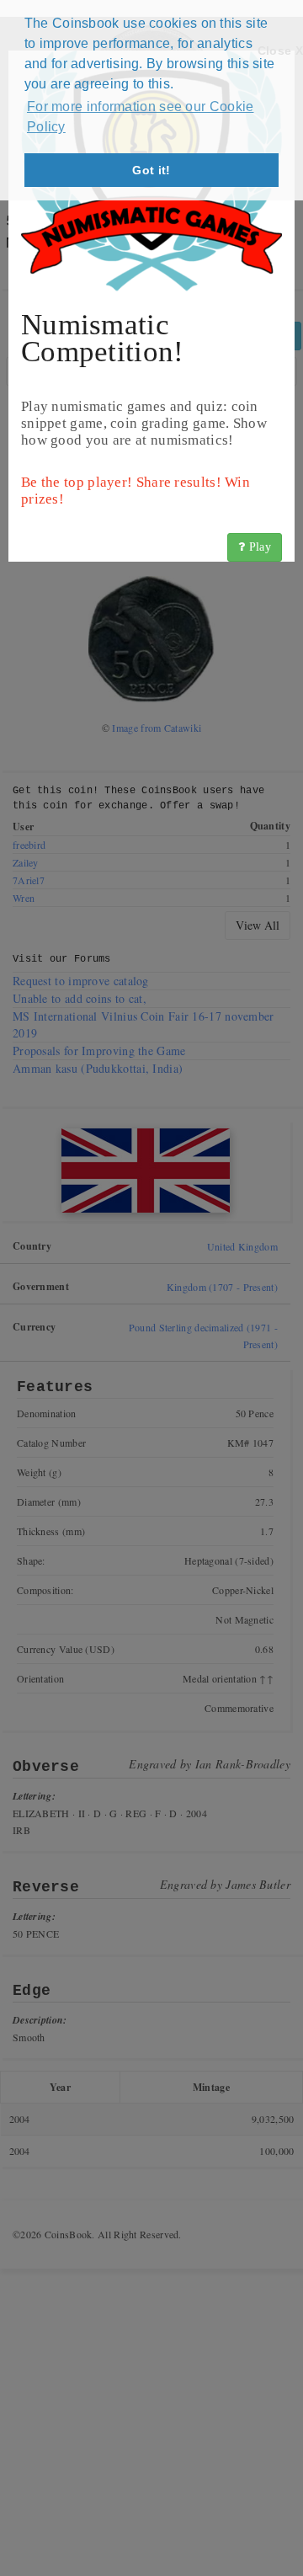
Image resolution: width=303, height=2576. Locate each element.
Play (259, 547)
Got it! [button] (151, 170)
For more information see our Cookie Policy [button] (141, 117)
